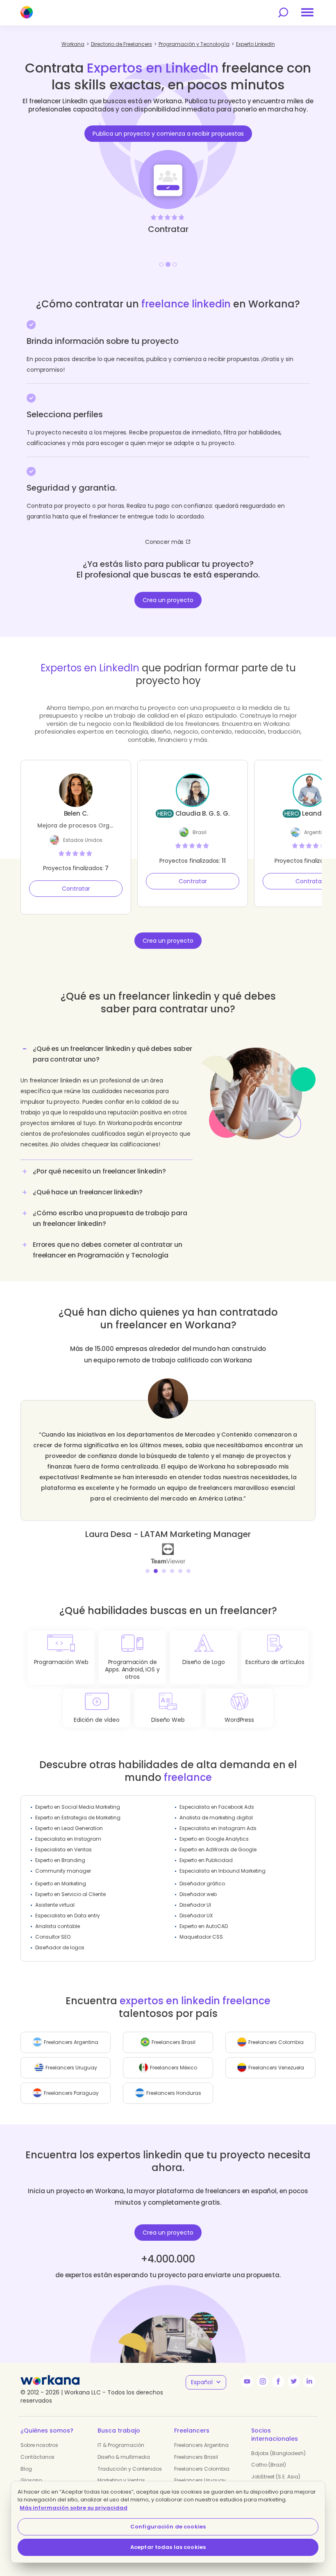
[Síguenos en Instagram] (263, 2381)
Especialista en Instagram (68, 1839)
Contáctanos (37, 2457)
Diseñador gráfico (202, 1884)
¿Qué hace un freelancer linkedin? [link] (88, 1192)
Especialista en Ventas (64, 1850)
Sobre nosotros (39, 2445)
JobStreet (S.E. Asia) (276, 2477)
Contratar (76, 889)
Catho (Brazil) (269, 2465)
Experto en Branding (60, 1860)
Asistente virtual (55, 1905)
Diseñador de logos (60, 1947)
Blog (26, 2469)
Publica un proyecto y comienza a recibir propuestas (168, 134)
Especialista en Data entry (68, 1916)
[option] (168, 160)
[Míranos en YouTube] (247, 2381)
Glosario (31, 2480)
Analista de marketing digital (216, 1818)
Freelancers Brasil (196, 2457)
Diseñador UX (196, 1916)
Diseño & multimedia (124, 2457)
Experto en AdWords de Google (218, 1850)
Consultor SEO (53, 1937)
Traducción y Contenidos (130, 2469)
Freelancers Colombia (202, 2469)
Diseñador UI (195, 1905)
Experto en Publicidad (206, 1860)
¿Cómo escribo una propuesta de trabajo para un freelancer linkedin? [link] (110, 1218)
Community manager (63, 1871)
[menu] (307, 12)
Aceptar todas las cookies (168, 2547)
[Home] (27, 12)
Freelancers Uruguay (200, 2480)
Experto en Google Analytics (214, 1839)
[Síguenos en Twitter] (294, 2381)
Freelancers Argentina (201, 2445)
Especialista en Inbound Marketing (222, 1871)
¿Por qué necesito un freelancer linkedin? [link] (99, 1171)
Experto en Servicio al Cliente (70, 1894)
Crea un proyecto (168, 600)
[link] (168, 1553)
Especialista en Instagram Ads (218, 1828)
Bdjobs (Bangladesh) (278, 2453)
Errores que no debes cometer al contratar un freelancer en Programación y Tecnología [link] (107, 1250)
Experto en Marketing (61, 1884)
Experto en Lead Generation (69, 1828)
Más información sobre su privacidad (74, 2508)
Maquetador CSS (201, 1937)
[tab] (107, 1100)
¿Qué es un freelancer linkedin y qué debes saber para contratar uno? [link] (112, 1054)
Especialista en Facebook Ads (217, 1807)
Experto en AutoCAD (204, 1926)
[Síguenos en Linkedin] (309, 2381)
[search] (283, 13)
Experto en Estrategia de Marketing (78, 1818)
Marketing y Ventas (121, 2480)
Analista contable (58, 1926)
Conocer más (164, 542)
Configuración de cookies (168, 2527)
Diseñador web (198, 1894)
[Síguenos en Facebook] (278, 2381)
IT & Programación (121, 2445)
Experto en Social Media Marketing (78, 1807)
